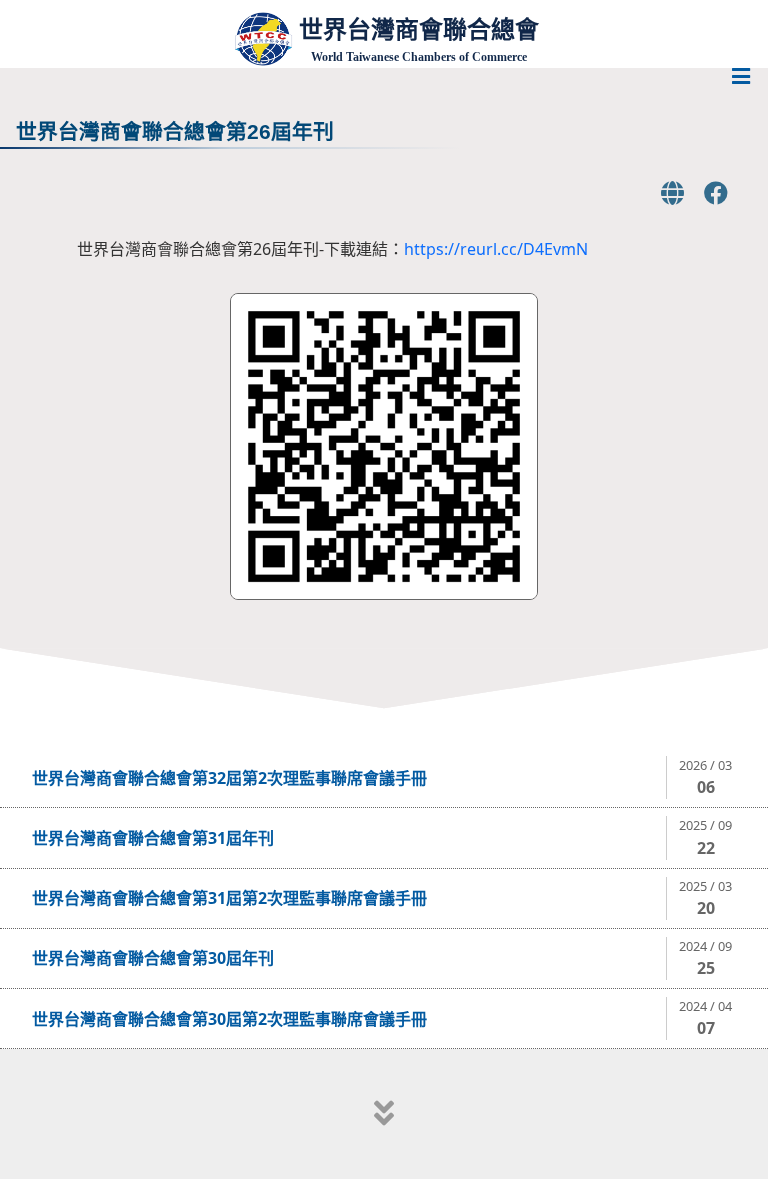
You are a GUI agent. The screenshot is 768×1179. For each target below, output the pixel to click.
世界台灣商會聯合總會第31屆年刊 (153, 838)
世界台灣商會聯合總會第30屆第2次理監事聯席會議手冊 (229, 1019)
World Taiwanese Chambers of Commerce (419, 57)
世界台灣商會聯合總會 (419, 29)
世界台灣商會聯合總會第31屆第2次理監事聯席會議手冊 (229, 898)
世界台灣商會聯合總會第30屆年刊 (153, 958)
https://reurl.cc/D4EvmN (496, 249)
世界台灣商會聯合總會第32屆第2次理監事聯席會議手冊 (229, 778)
